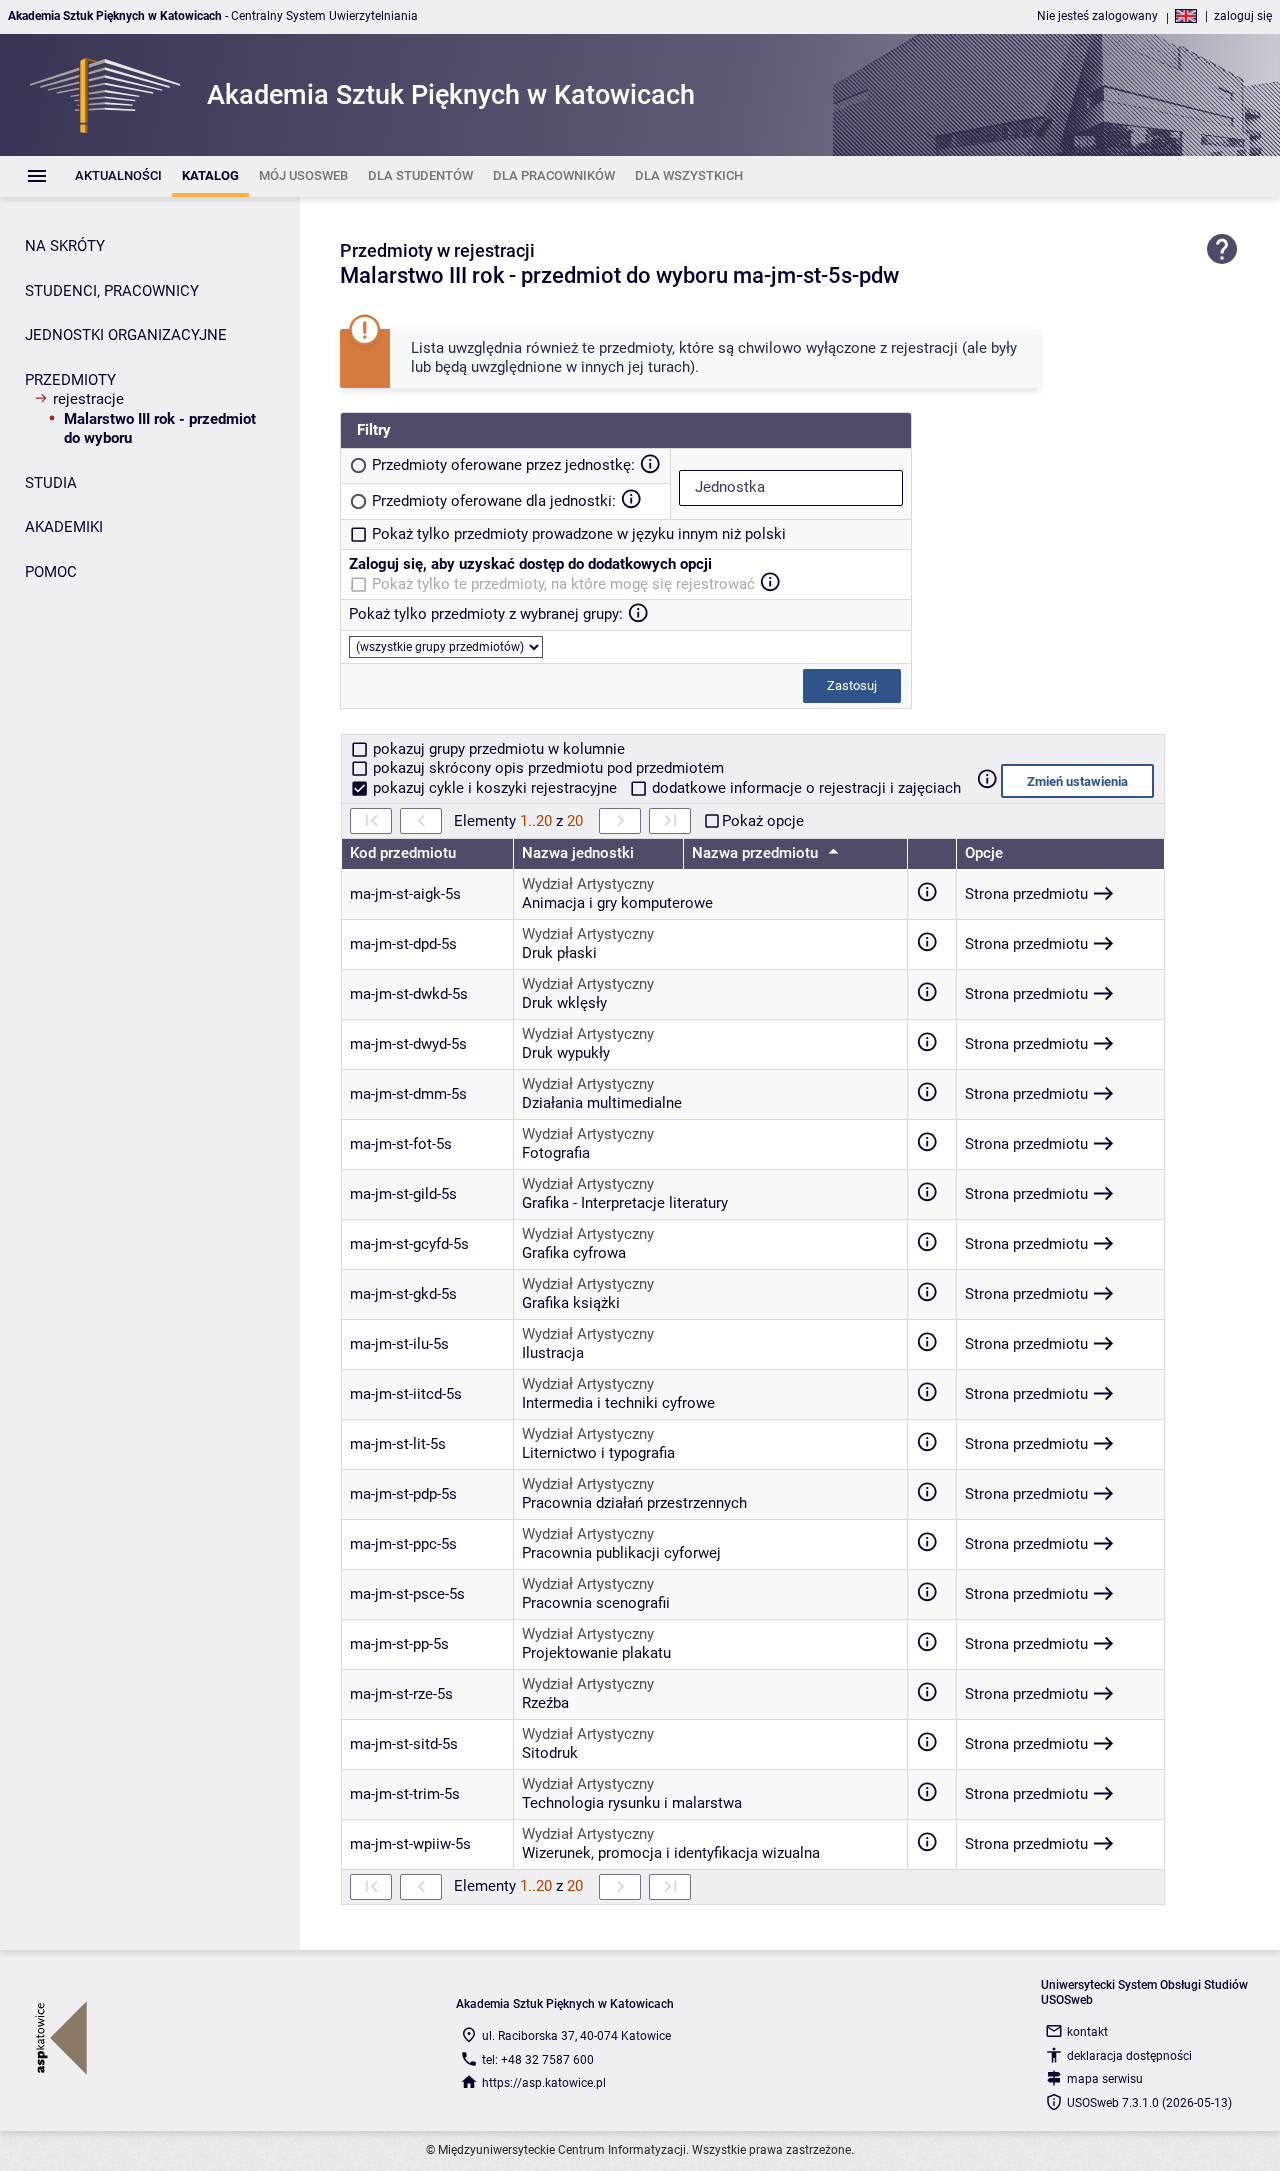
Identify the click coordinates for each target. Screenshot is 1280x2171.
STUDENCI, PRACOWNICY (112, 291)
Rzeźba (545, 1703)
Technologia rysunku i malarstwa (632, 1803)
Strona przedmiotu (1026, 894)
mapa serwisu (1105, 2079)
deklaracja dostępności (1129, 2056)
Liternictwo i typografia (598, 1453)
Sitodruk (550, 1753)
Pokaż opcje (763, 821)
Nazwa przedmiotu (757, 853)
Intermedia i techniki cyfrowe (618, 1403)
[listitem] (118, 176)
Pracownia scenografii (596, 1603)
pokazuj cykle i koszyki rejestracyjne (495, 788)
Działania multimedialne (602, 1103)
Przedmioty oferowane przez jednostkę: (503, 465)
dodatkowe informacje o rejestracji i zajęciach (804, 788)
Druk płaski (559, 953)
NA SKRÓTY (65, 246)
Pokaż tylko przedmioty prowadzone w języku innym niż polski (579, 534)
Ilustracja (553, 1353)
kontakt (1087, 2032)
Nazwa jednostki (578, 853)
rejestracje (88, 399)
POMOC (51, 572)
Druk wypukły (566, 1053)
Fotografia (556, 1153)
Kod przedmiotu (403, 853)
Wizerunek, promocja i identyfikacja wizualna (671, 1853)
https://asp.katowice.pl (544, 2083)
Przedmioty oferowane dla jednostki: (494, 501)
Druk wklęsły (564, 1003)
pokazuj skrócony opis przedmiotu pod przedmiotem (546, 768)
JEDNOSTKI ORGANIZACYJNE (126, 335)
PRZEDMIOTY (70, 380)
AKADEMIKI (64, 527)
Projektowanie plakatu (596, 1653)
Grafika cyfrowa (574, 1253)
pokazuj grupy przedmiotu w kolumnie (497, 749)
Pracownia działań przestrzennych (634, 1503)
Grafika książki (571, 1303)
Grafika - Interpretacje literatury (625, 1203)
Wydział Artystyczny (588, 884)
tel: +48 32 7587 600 (538, 2060)
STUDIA (51, 483)
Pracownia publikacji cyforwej (621, 1553)
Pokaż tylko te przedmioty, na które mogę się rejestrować (563, 584)
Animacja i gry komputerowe (617, 903)
